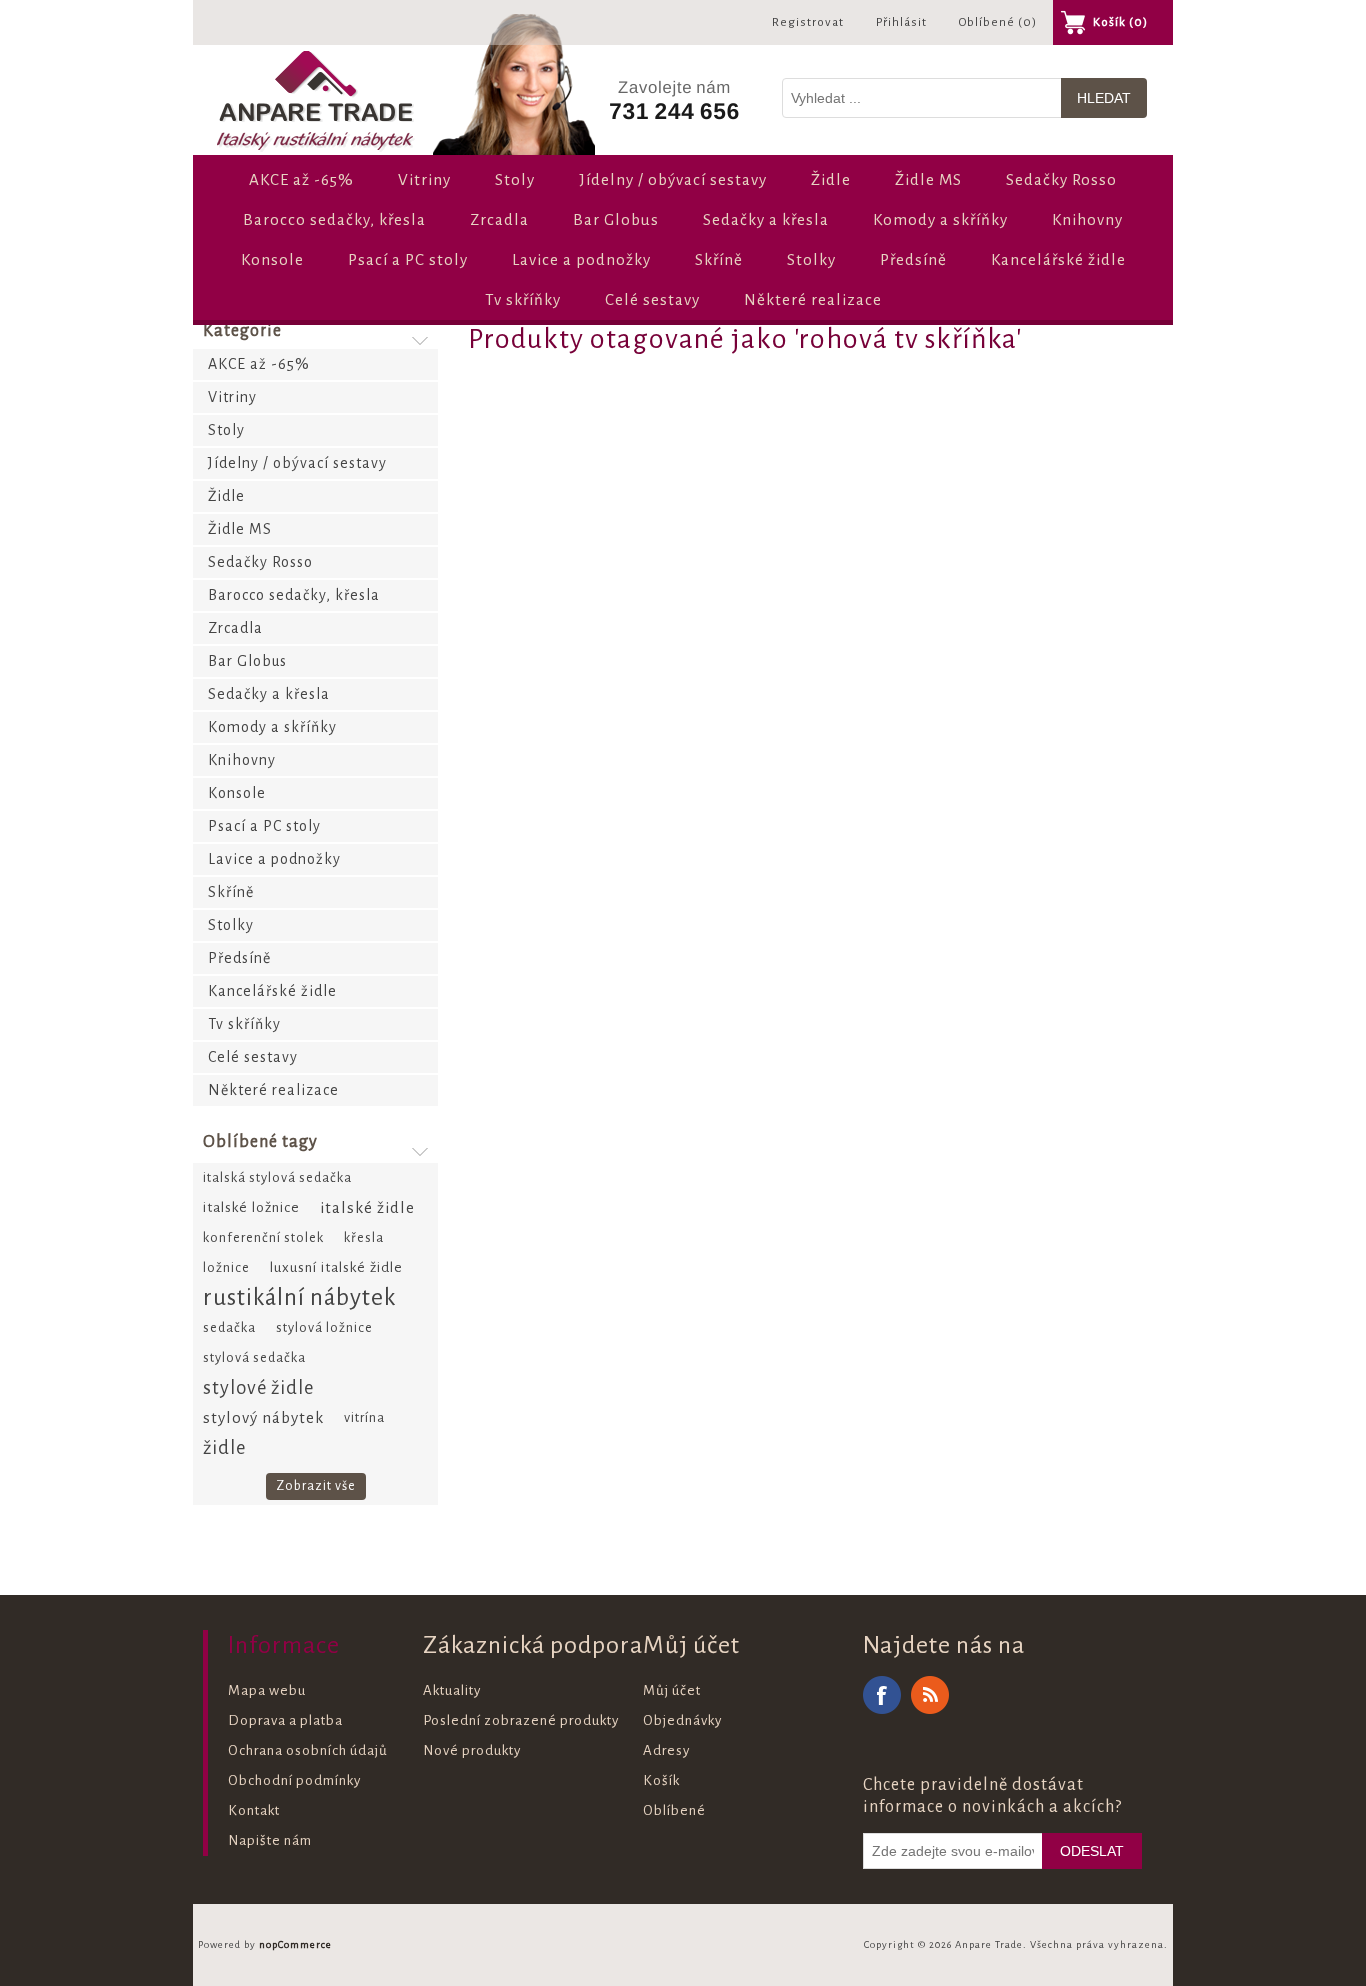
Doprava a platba (285, 1720)
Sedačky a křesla (766, 219)
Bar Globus (616, 219)
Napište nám (270, 1840)
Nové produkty (472, 1750)
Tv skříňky (523, 299)
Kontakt (254, 1810)
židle (224, 1448)
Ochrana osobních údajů (308, 1750)
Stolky (811, 259)
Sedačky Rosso (1061, 179)
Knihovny (1087, 219)
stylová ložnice (324, 1327)
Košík (661, 1780)
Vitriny (424, 179)
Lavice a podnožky (581, 259)
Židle (831, 179)
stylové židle (258, 1388)
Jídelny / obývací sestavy (673, 179)
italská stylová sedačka (277, 1177)
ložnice (226, 1267)
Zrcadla (499, 219)
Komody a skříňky (940, 219)
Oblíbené (674, 1810)
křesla (364, 1237)
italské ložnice (251, 1207)
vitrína (364, 1417)
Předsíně (913, 259)
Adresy (666, 1750)
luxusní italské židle (336, 1267)
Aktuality (452, 1690)
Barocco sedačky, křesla (334, 219)
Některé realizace (813, 299)
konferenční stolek (263, 1237)
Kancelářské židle (1058, 259)
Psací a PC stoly (408, 259)
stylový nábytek (263, 1417)
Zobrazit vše (316, 1486)
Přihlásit (901, 22)
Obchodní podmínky (294, 1780)
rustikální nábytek (300, 1297)
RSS (930, 1695)
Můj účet (672, 1690)
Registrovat (808, 22)
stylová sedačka (254, 1357)
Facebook (882, 1695)
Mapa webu (267, 1690)
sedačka (229, 1327)
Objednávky (682, 1720)
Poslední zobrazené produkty (521, 1720)
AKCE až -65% (301, 179)
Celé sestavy (652, 299)
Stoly (515, 179)
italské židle (367, 1207)
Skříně (719, 259)
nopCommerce (295, 1944)
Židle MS (928, 179)
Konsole (272, 259)
